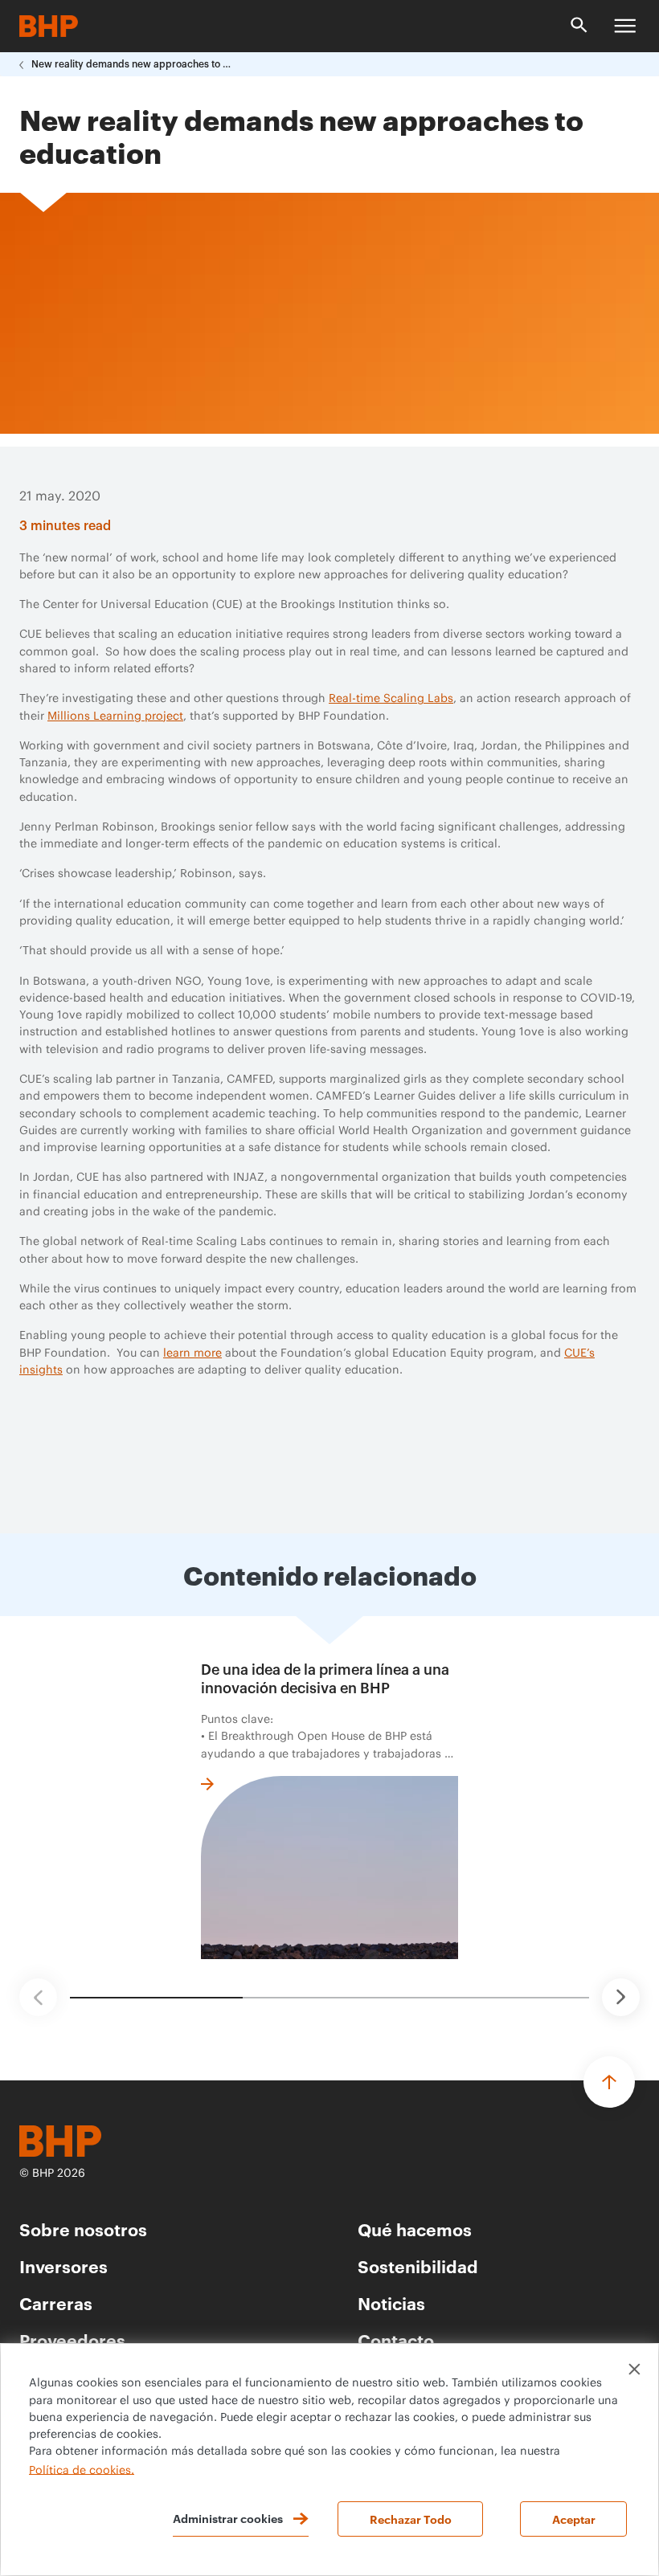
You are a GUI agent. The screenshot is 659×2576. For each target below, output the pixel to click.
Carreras (56, 2302)
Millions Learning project (115, 716)
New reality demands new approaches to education (132, 64)
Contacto (396, 2339)
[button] (38, 1997)
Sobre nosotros (83, 2229)
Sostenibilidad (418, 2266)
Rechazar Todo (411, 2519)
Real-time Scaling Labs (391, 699)
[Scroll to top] (609, 2082)
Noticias (391, 2302)
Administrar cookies (228, 2518)
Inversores (63, 2266)
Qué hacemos (415, 2229)
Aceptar (574, 2519)
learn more (192, 1353)
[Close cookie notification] (634, 2369)
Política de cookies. (82, 2470)
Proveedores (72, 2339)
